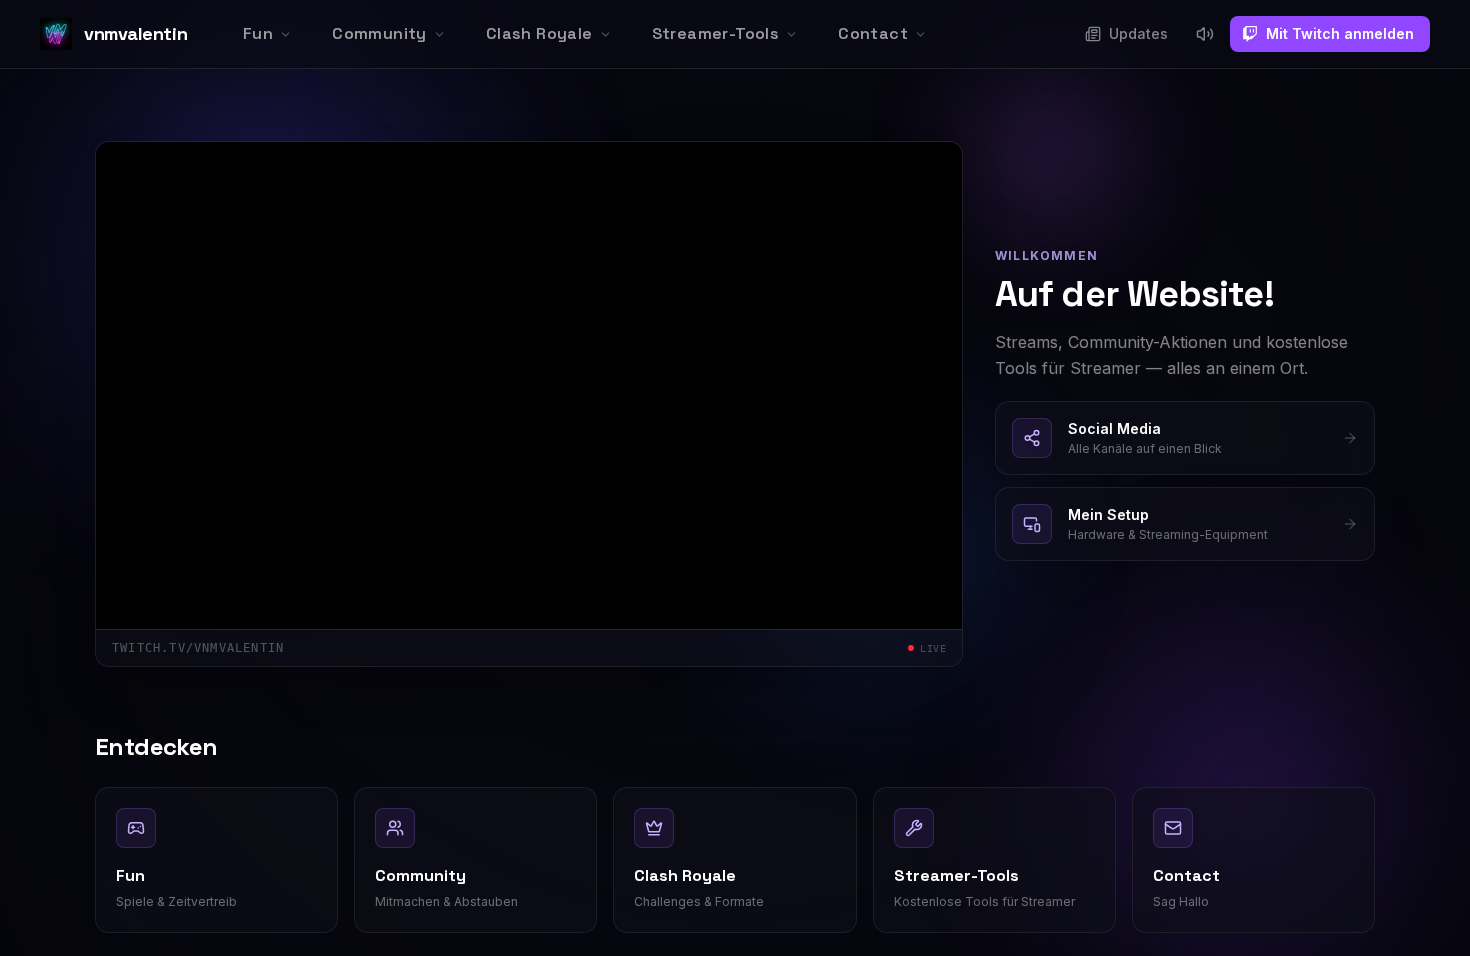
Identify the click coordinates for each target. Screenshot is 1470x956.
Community (379, 33)
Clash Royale (539, 33)
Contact (873, 33)
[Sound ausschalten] (1205, 34)
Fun (258, 33)
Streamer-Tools (716, 33)
